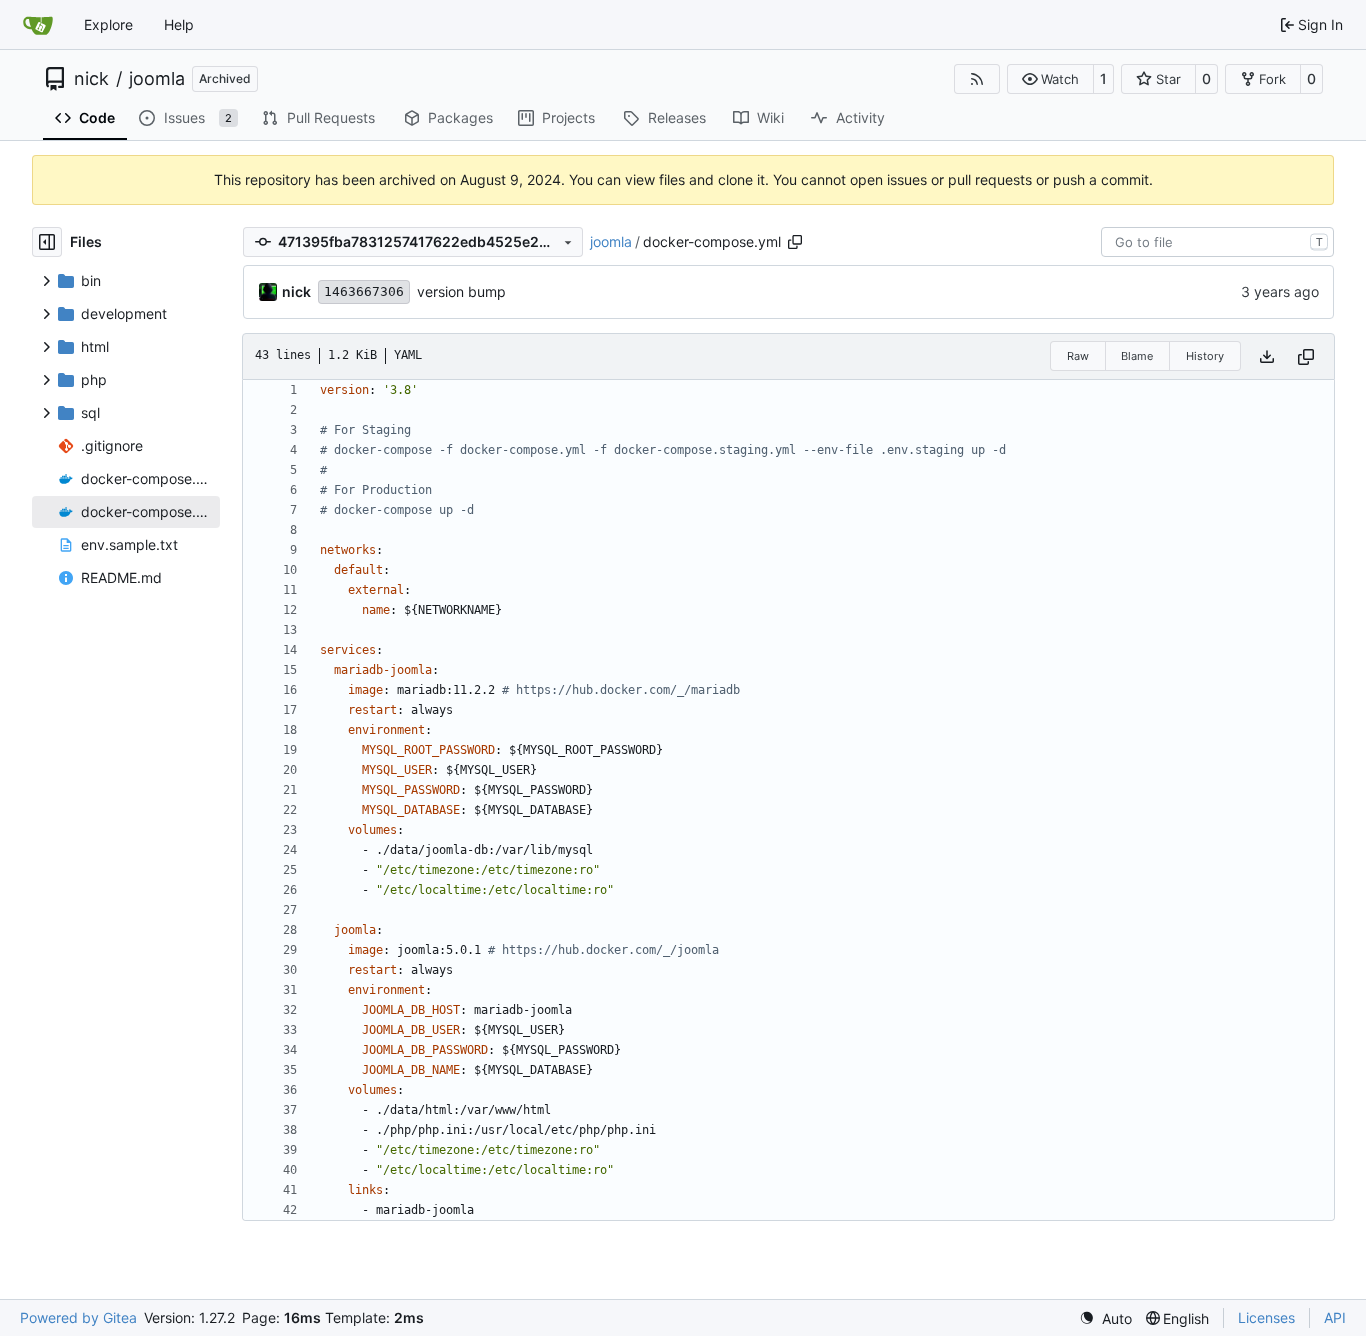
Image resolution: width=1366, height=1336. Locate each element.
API (1335, 1317)
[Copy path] (795, 242)
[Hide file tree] (47, 242)
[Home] (38, 25)
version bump (461, 291)
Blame (1137, 356)
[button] (1050, 79)
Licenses (1266, 1317)
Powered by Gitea (78, 1317)
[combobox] (1217, 242)
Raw (1078, 356)
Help (179, 24)
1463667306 (364, 291)
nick (91, 79)
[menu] (1105, 1318)
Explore (108, 24)
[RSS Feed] (977, 79)
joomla (157, 79)
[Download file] (1267, 356)
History (1205, 356)
